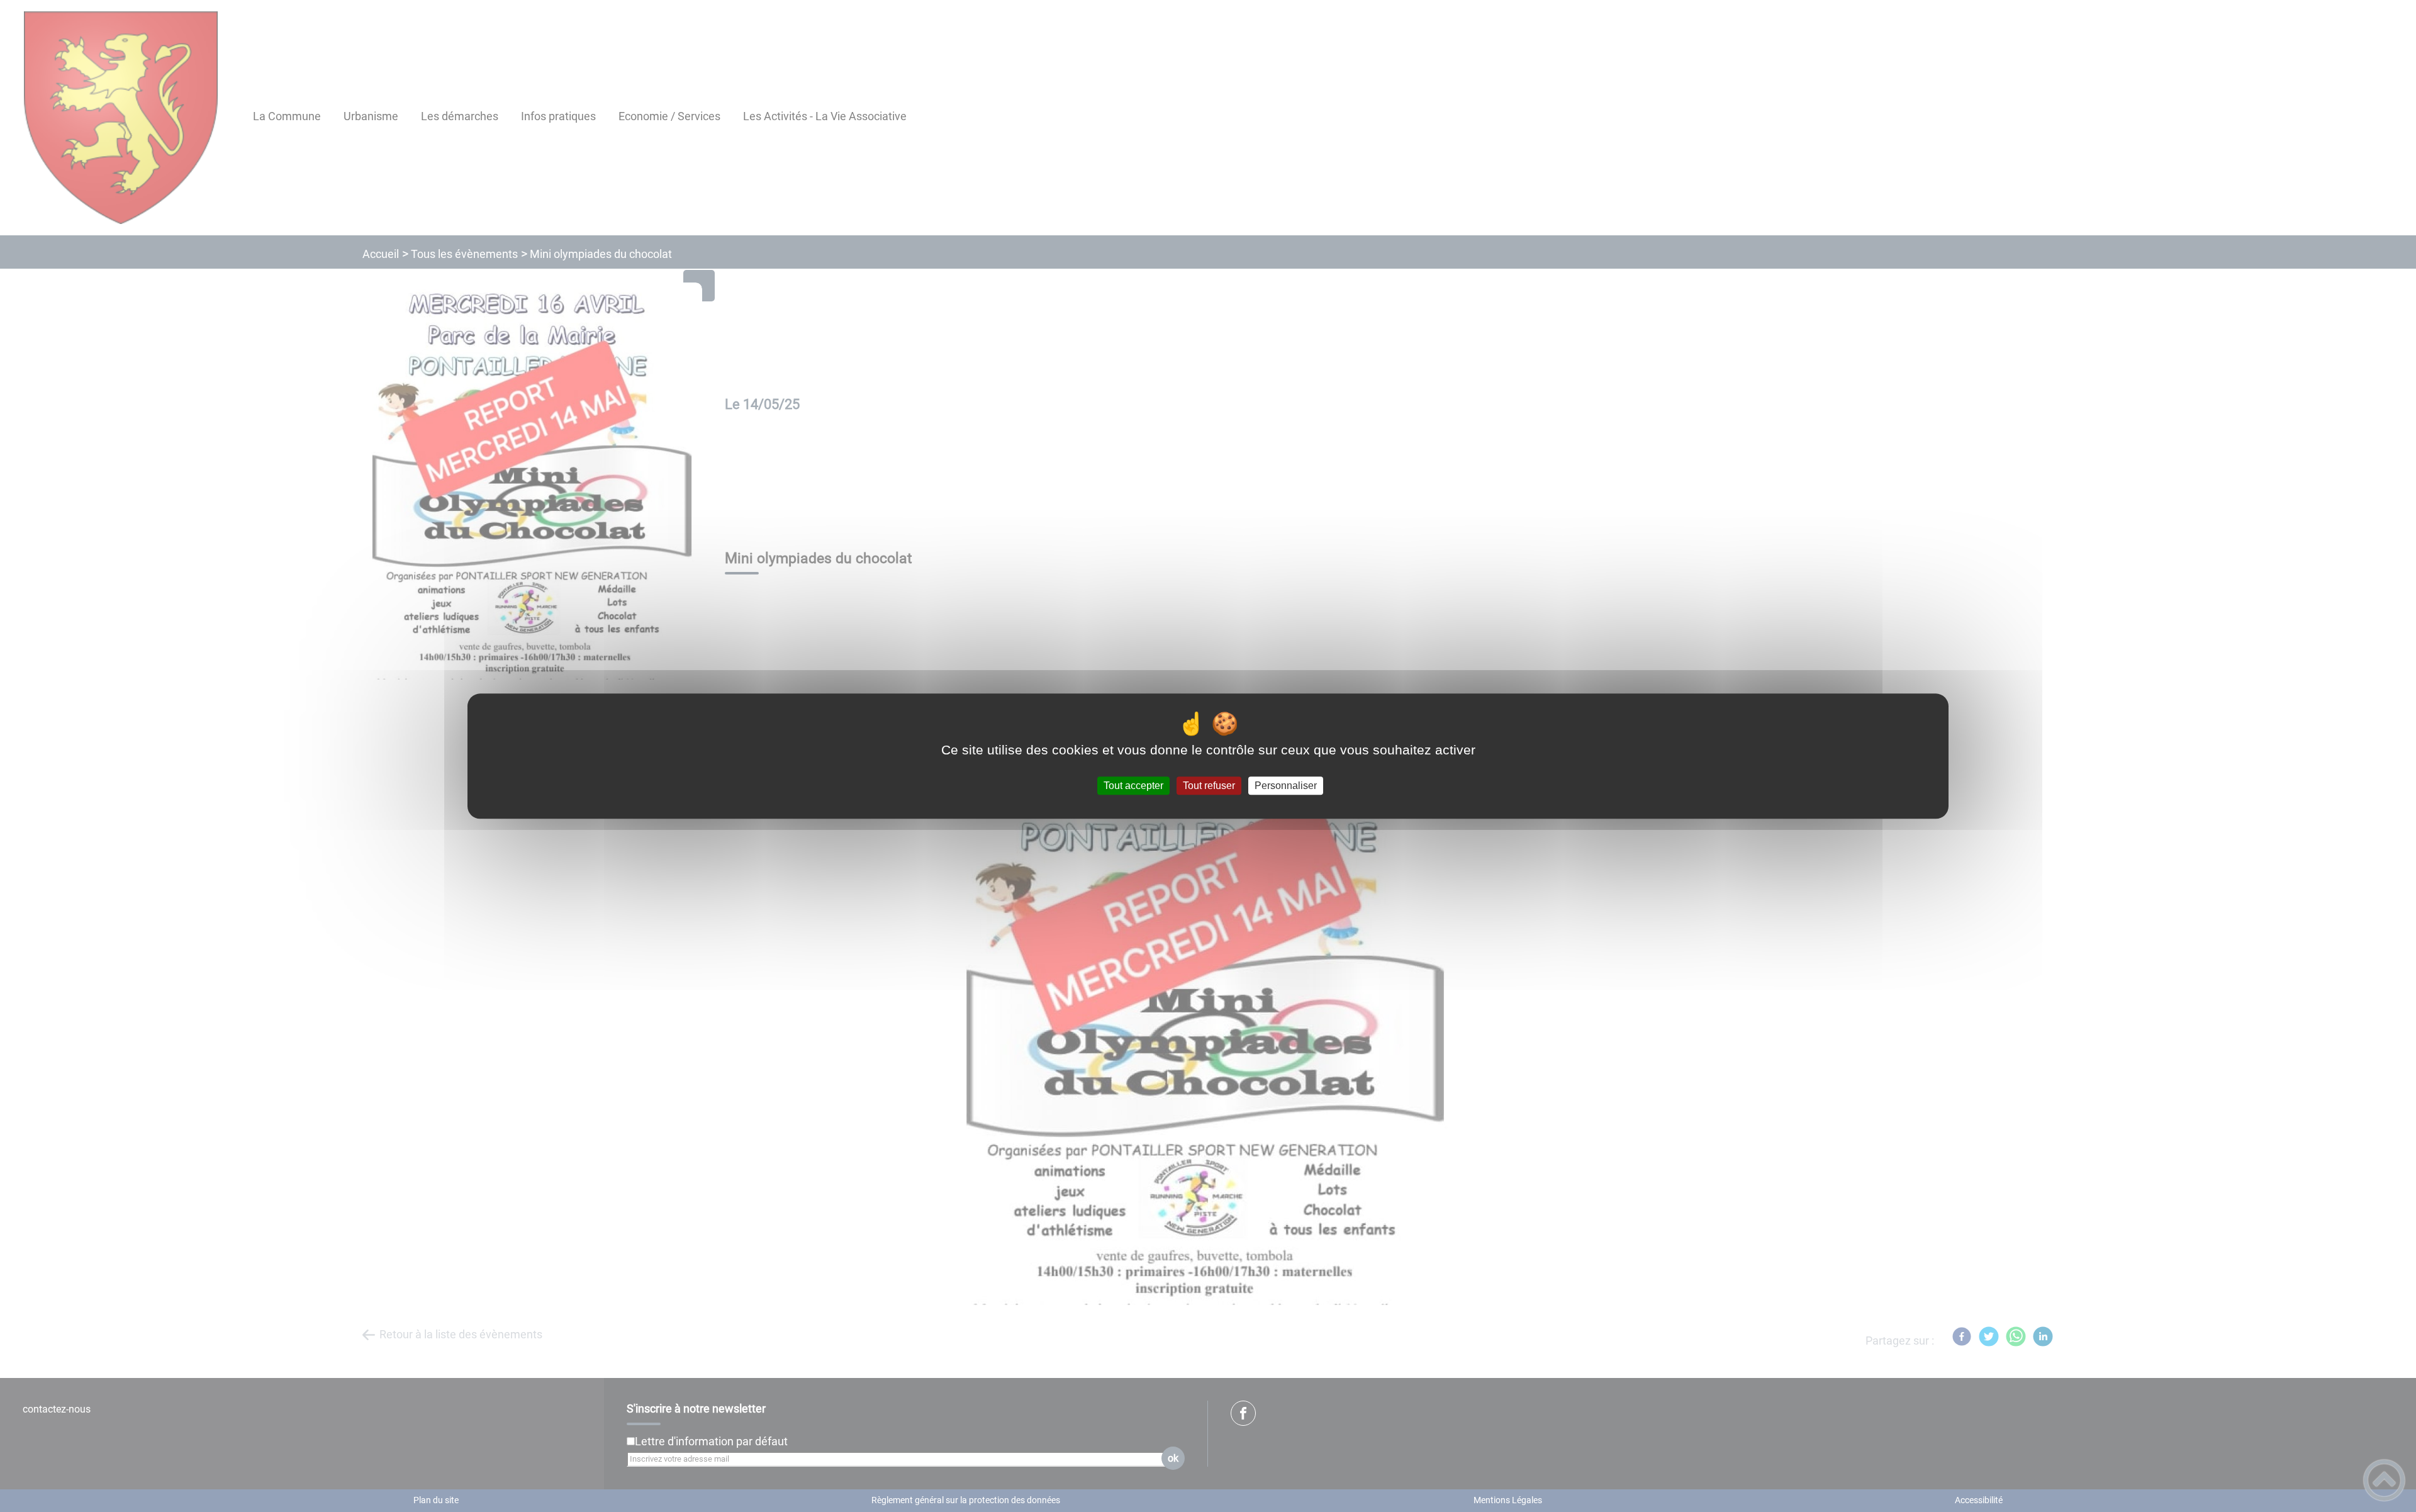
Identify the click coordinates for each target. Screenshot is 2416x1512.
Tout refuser (1209, 786)
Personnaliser (1286, 786)
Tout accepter (1133, 786)
